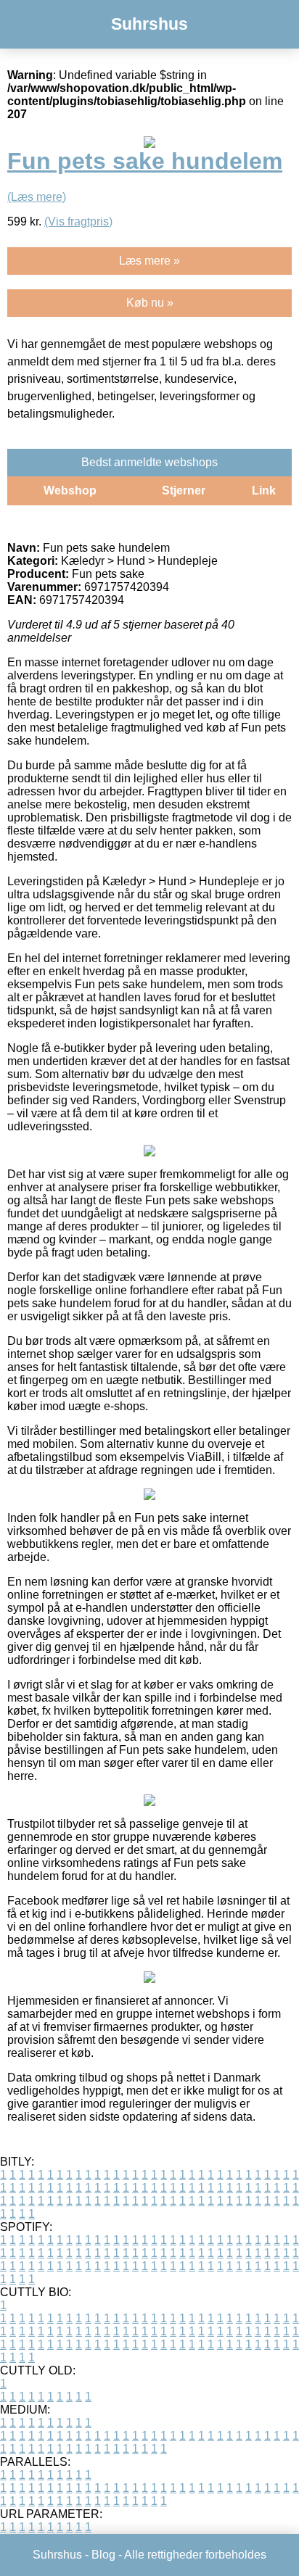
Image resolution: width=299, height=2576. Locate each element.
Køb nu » (150, 303)
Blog (103, 2555)
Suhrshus (149, 24)
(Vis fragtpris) (78, 221)
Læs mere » (149, 261)
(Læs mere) (37, 197)
